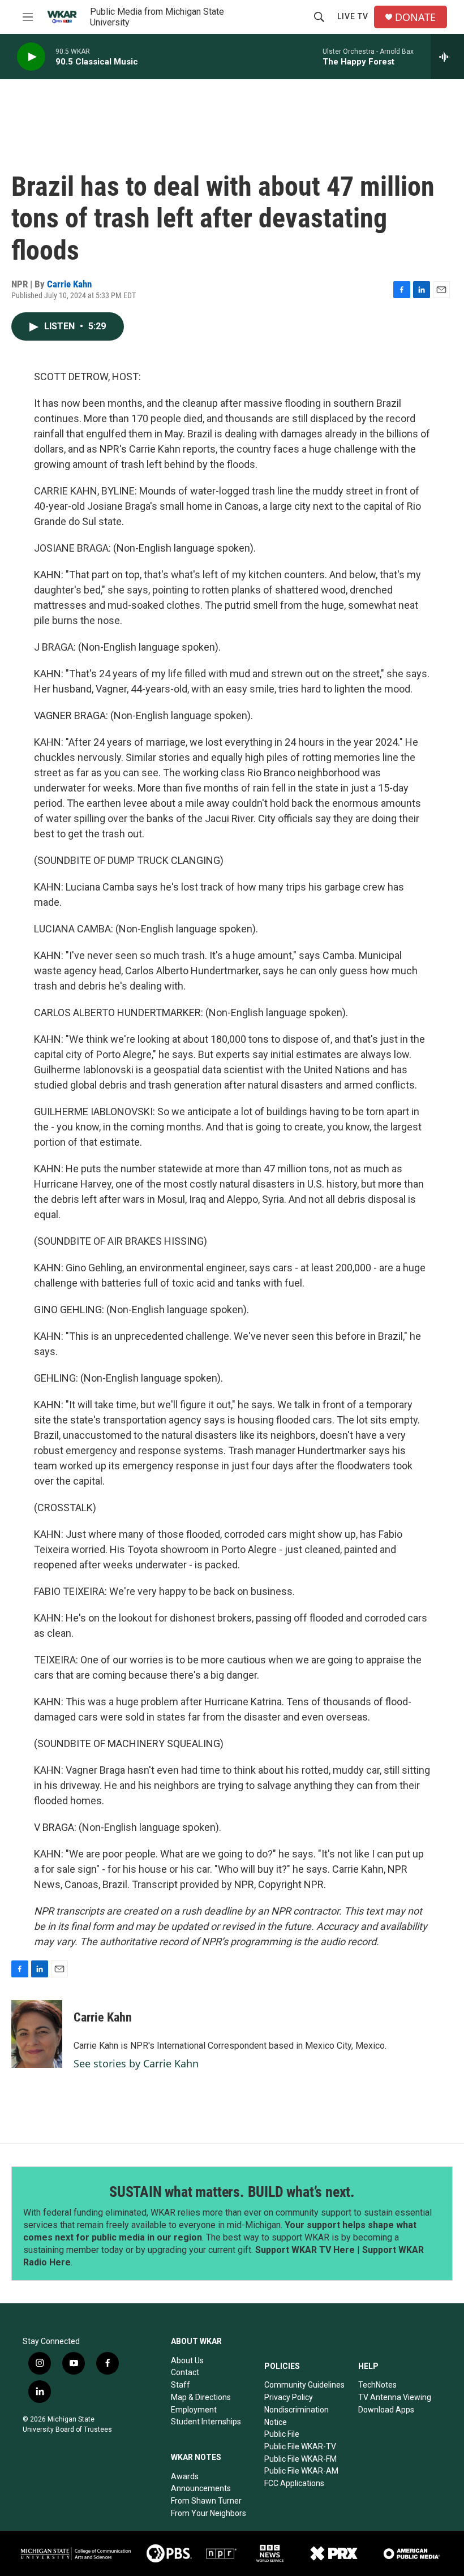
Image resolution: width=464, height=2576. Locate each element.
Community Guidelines (304, 2385)
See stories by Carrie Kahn (136, 2063)
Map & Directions (201, 2397)
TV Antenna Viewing (395, 2397)
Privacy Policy (289, 2397)
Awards (185, 2476)
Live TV (353, 16)
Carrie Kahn (69, 284)
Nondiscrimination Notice (297, 2416)
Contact (185, 2372)
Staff (181, 2385)
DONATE (415, 17)
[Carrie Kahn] (37, 2034)
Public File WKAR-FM (300, 2459)
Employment (194, 2410)
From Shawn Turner (206, 2501)
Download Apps (386, 2410)
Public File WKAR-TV (300, 2446)
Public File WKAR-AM (301, 2471)
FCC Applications (294, 2483)
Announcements (201, 2488)
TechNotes (377, 2385)
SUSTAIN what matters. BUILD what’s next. (232, 2192)
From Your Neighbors (209, 2513)
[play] (31, 57)
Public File (282, 2434)
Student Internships (206, 2422)
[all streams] (447, 57)
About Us (187, 2360)
